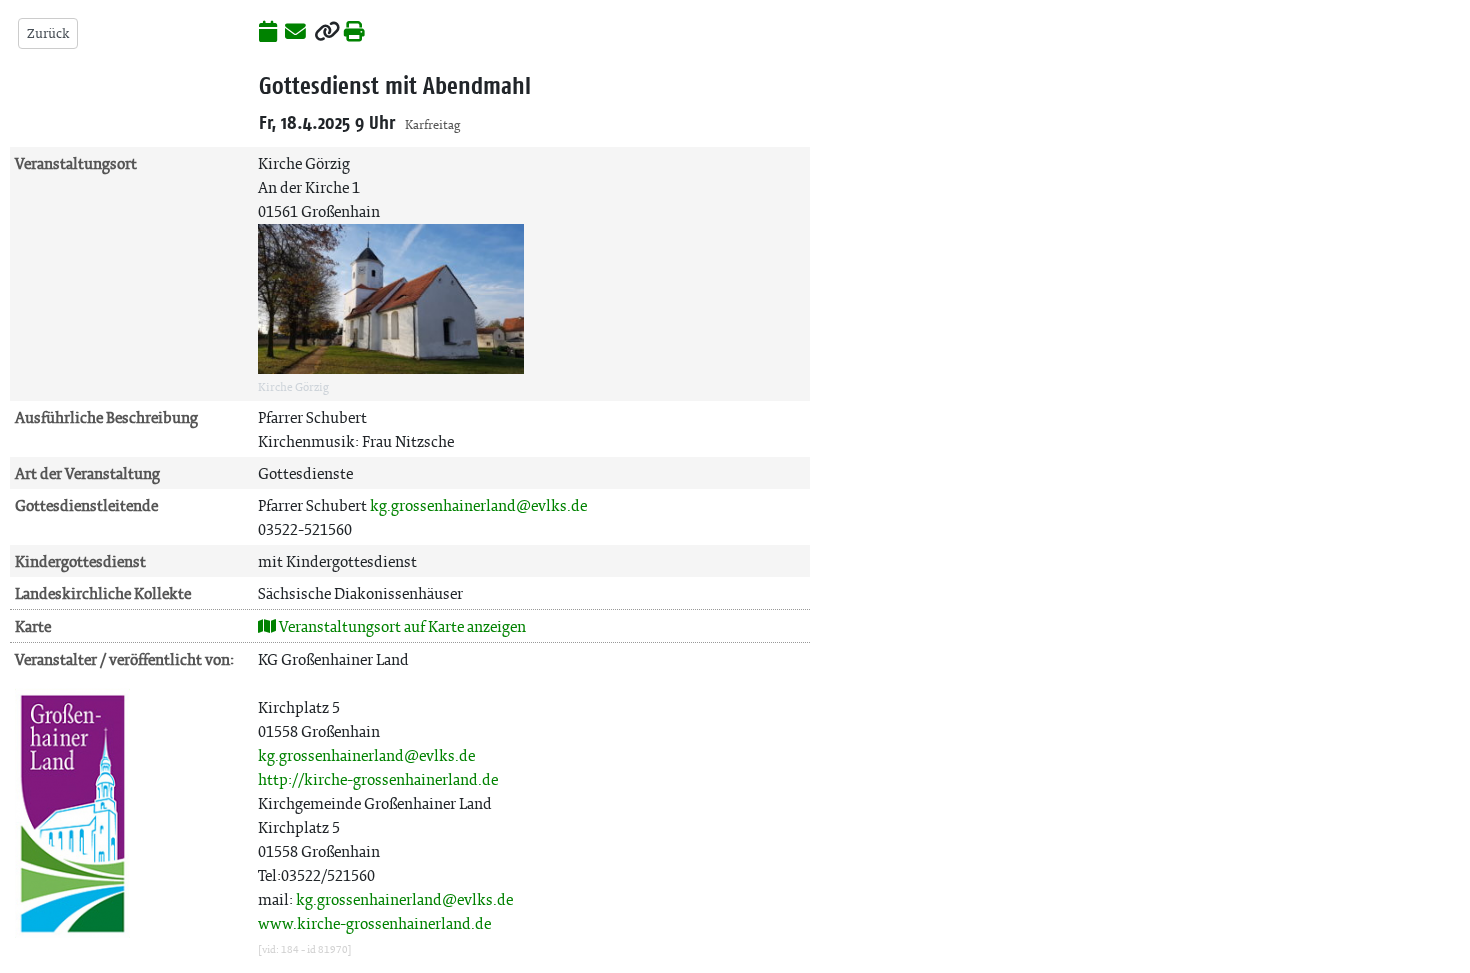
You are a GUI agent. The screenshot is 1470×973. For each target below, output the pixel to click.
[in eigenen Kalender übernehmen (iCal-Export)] (268, 33)
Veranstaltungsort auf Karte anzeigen (401, 626)
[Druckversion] (354, 33)
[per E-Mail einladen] (295, 33)
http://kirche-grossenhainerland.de (378, 779)
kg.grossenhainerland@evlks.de (478, 505)
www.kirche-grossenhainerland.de (374, 923)
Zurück (48, 33)
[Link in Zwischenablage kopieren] (327, 33)
